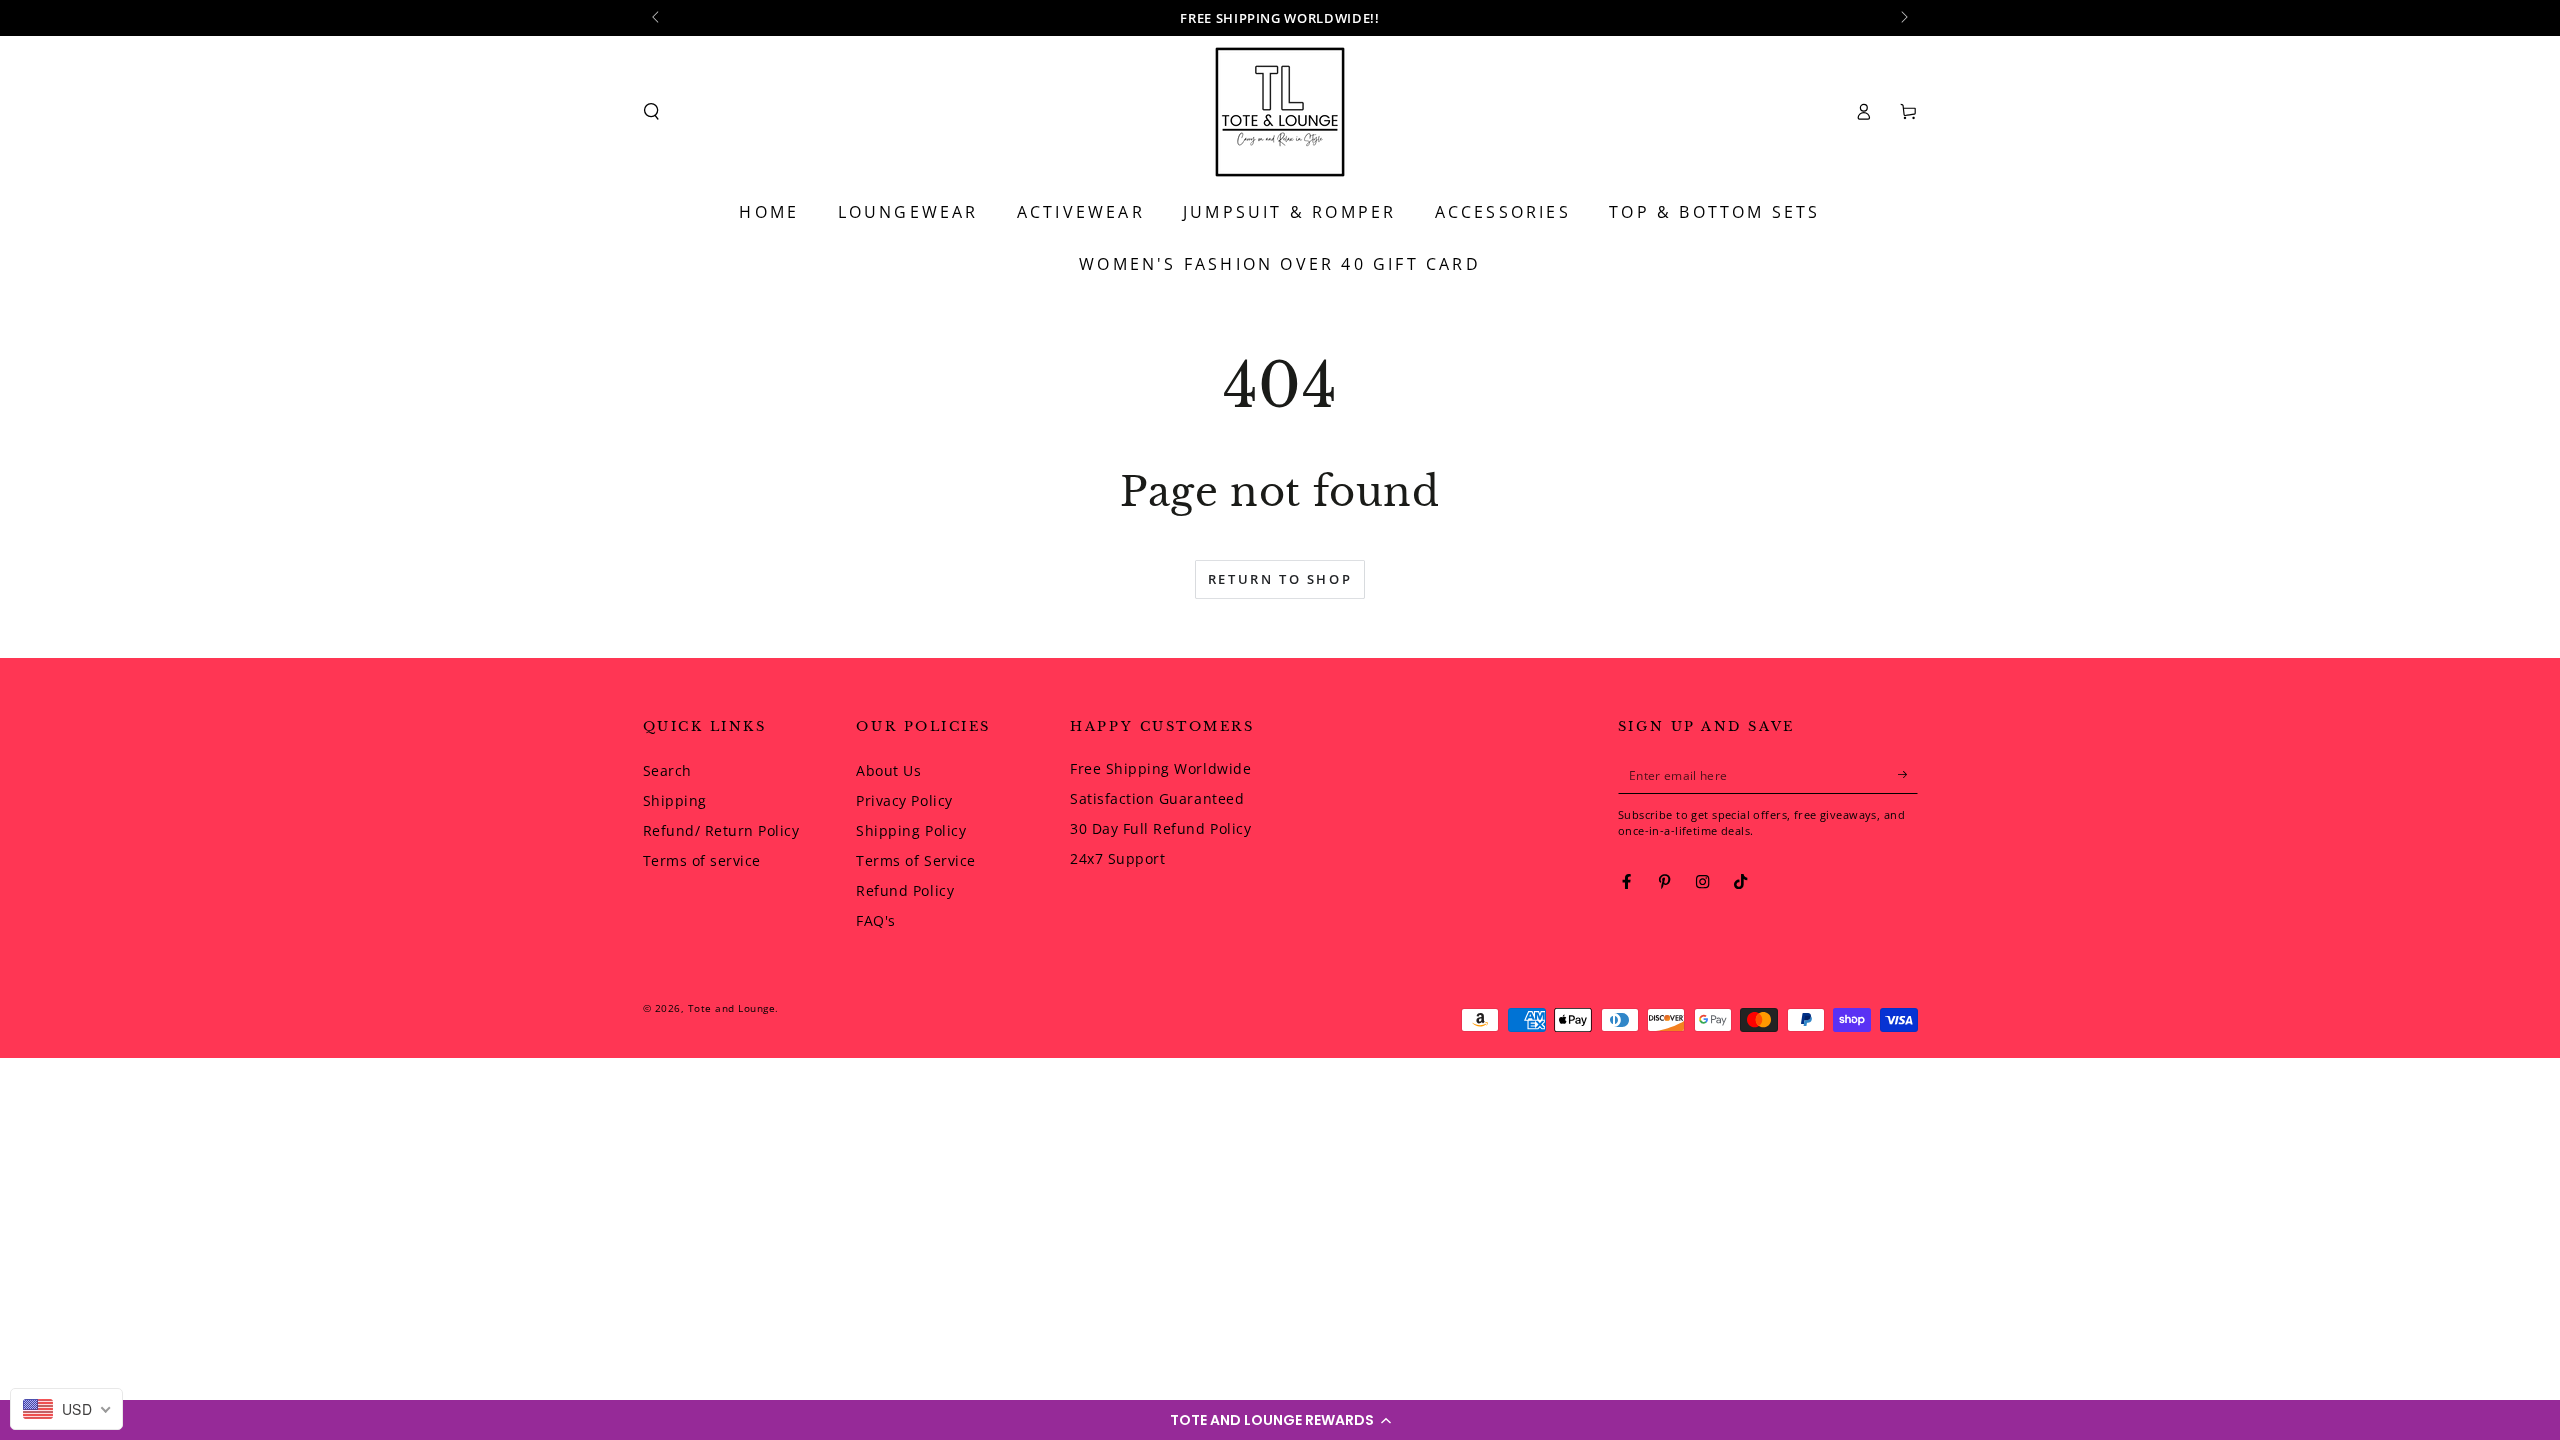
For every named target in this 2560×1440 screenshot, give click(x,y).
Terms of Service (915, 860)
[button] (1280, 1420)
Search (667, 770)
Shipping (675, 800)
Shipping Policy (911, 830)
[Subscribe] (1908, 774)
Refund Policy (905, 890)
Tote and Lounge (732, 1008)
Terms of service (702, 860)
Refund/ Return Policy (721, 830)
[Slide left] (657, 18)
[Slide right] (1903, 18)
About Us (888, 770)
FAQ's (876, 920)
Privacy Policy (904, 800)
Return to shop (1280, 579)
